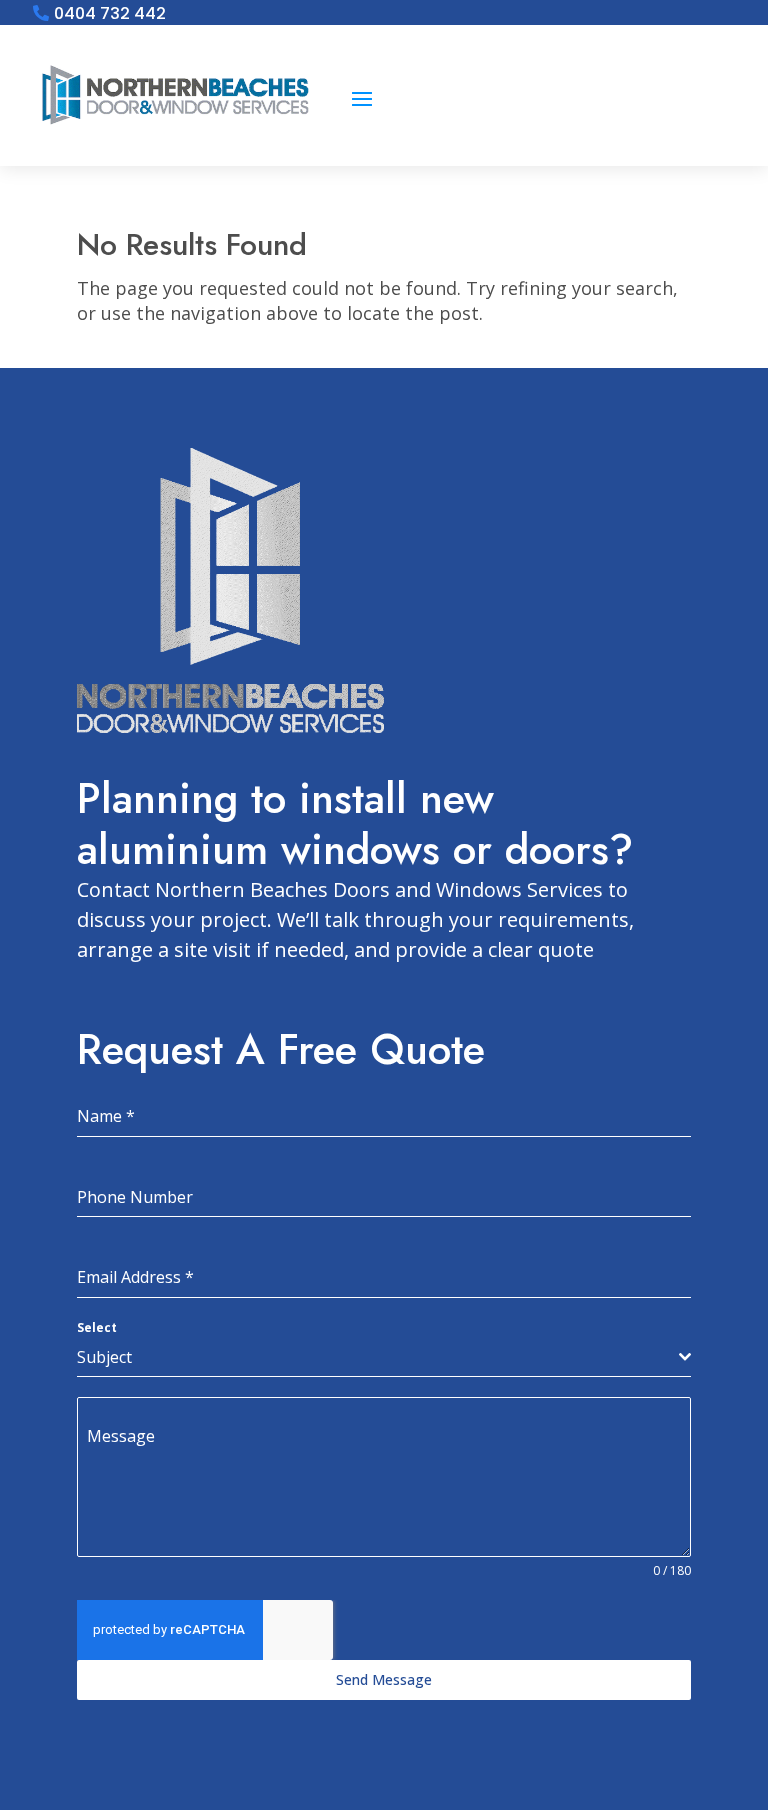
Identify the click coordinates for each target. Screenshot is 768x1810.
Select (97, 1327)
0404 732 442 (110, 14)
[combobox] (384, 1357)
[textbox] (378, 1357)
